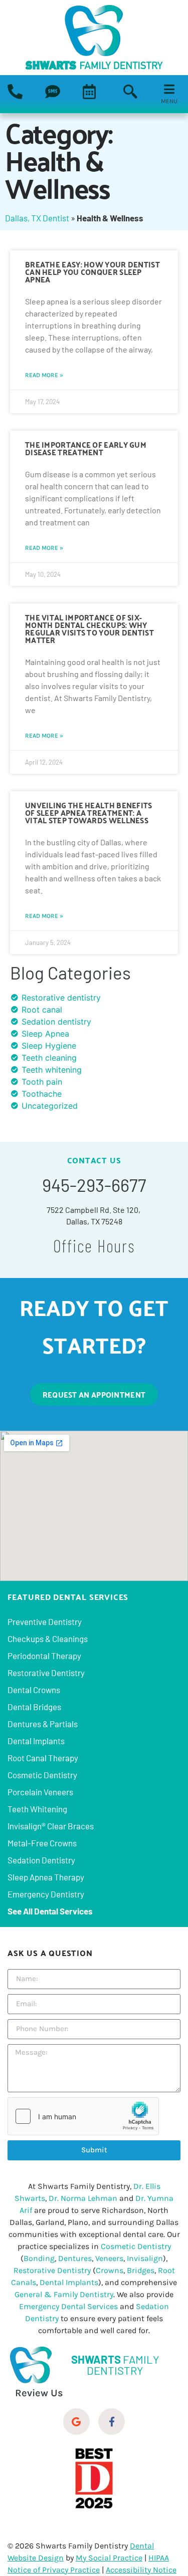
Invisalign (145, 2258)
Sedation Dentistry (41, 1860)
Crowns (110, 2270)
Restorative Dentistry (46, 1673)
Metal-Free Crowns (42, 1843)
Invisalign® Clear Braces (51, 1826)
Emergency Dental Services (68, 2306)
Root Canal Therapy (43, 1758)
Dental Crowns (34, 1690)
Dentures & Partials (43, 1724)
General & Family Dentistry (64, 2294)
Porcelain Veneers (40, 1792)
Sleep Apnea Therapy (46, 1877)
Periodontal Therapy (44, 1656)
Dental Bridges (34, 1707)
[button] (169, 89)
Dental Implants (36, 1741)
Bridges (141, 2270)
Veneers (109, 2258)
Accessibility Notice (141, 2570)
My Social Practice (109, 2558)
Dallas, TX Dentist (37, 218)
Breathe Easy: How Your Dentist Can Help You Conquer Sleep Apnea (92, 271)
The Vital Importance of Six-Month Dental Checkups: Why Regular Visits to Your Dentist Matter (89, 628)
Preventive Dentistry (45, 1622)
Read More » (44, 375)
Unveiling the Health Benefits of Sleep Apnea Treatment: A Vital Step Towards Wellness (89, 812)
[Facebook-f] (112, 2422)
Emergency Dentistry (46, 1894)
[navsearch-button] (130, 93)
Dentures (75, 2258)
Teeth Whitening (37, 1809)
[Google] (76, 2422)
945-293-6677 (94, 1185)
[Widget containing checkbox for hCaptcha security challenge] (83, 2116)
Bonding (39, 2258)
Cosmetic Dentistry (42, 1775)
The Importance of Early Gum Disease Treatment (86, 448)
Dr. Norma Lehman (83, 2198)
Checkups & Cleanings (48, 1639)
